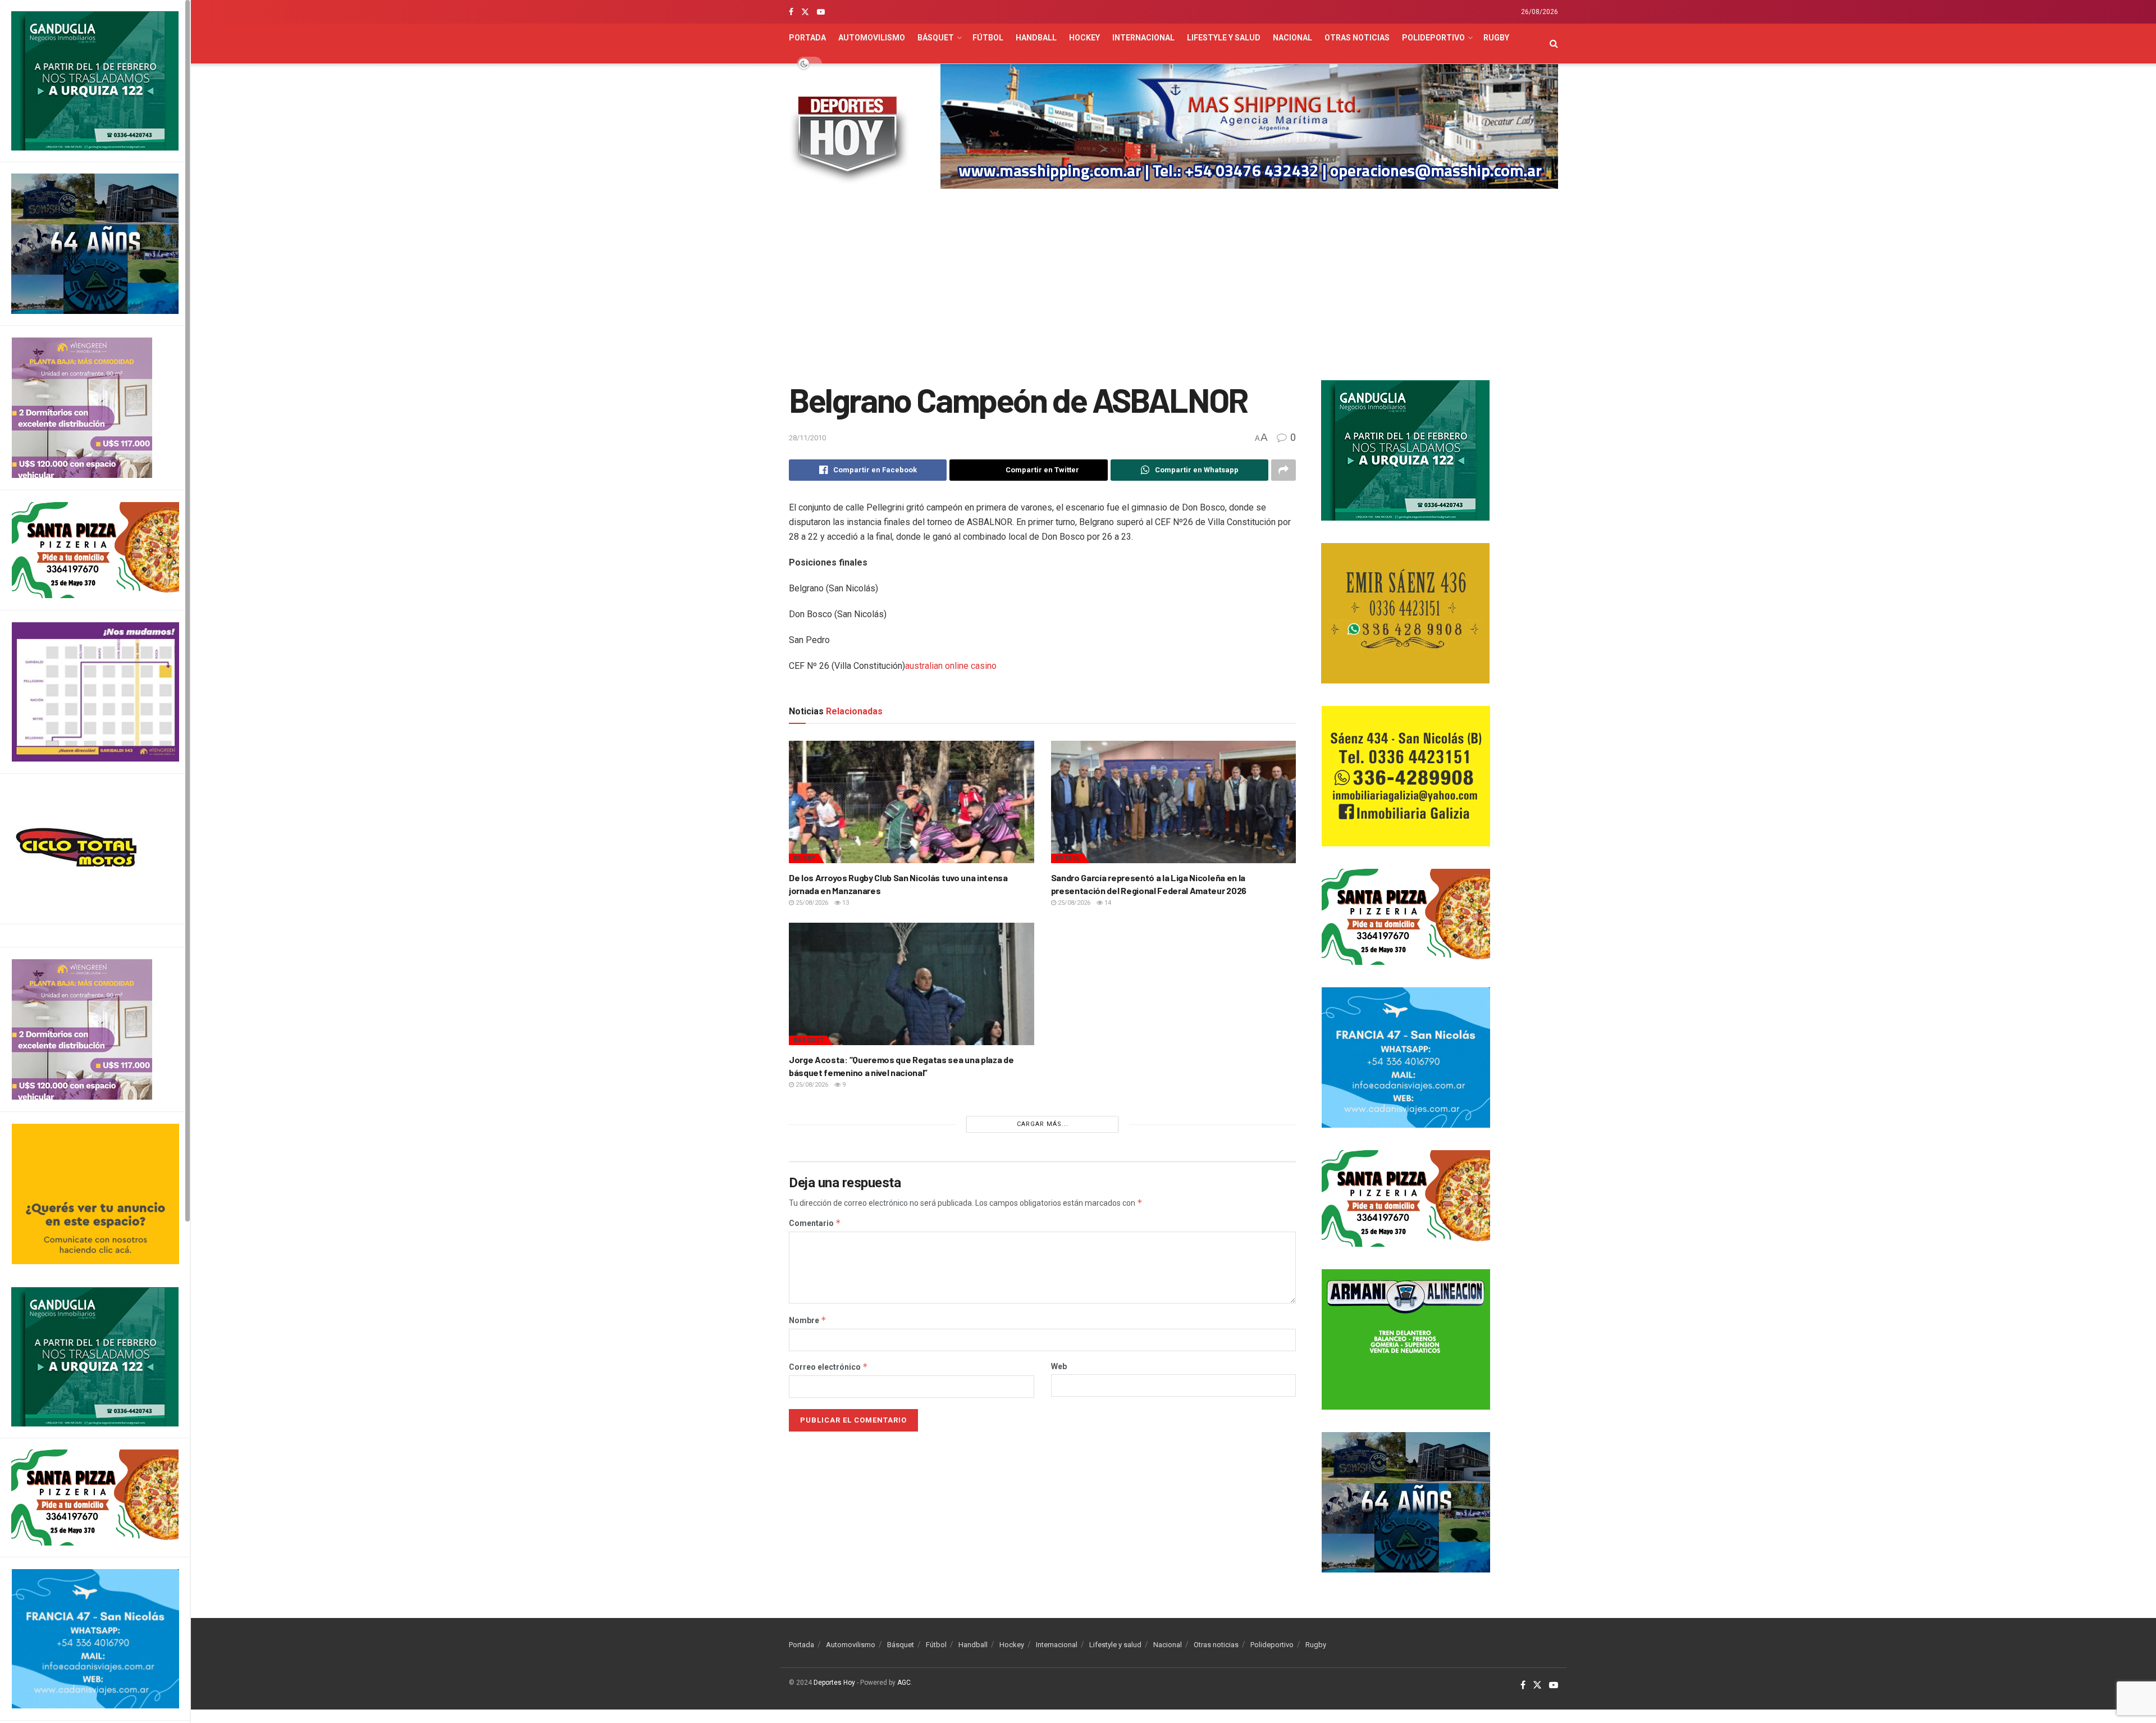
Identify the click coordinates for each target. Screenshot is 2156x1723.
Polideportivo (1433, 38)
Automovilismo (872, 38)
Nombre (808, 1320)
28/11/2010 (807, 438)
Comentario (815, 1223)
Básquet (936, 38)
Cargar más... (1043, 1124)
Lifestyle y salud (1224, 38)
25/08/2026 (811, 903)
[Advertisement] (1173, 285)
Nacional (1292, 38)
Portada (807, 38)
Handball (1036, 38)
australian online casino (951, 666)
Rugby (1496, 38)
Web (1059, 1366)
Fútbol (988, 38)
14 (1107, 903)
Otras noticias (1357, 38)
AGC (904, 1683)
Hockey (1084, 38)
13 (845, 903)
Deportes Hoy (834, 1683)
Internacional (1143, 38)
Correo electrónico (828, 1367)
